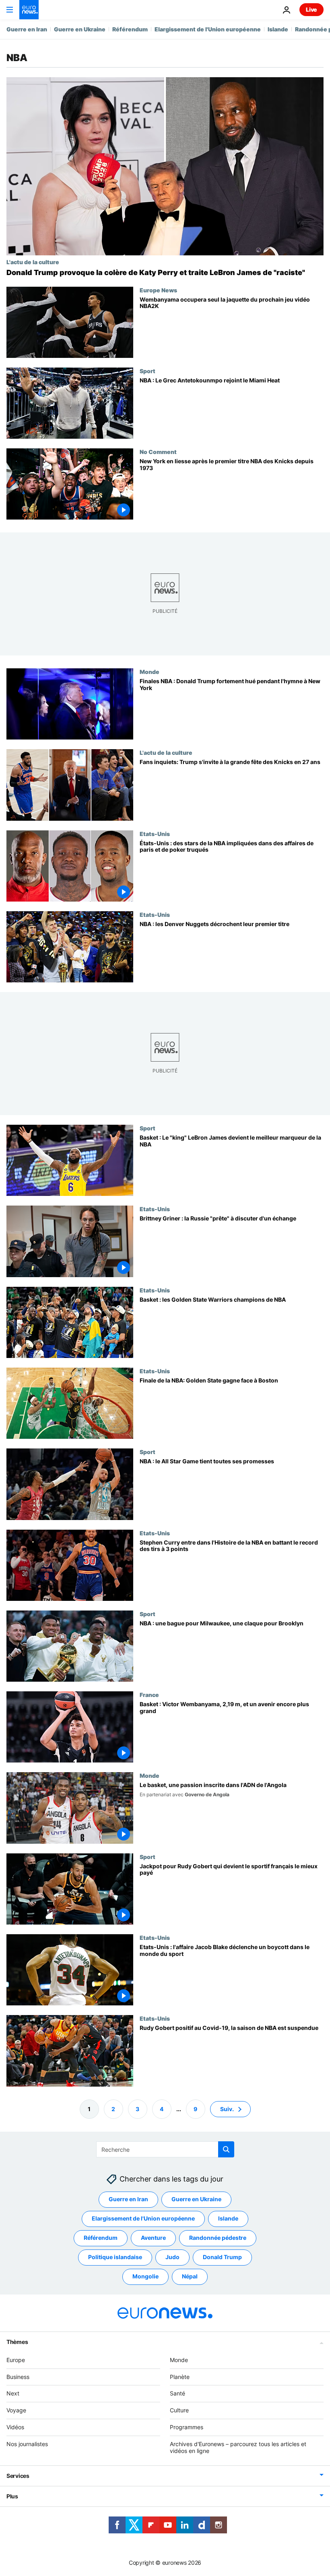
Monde (150, 672)
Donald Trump (222, 2257)
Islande (278, 29)
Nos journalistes (27, 2444)
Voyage (16, 2410)
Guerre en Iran (27, 29)
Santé (177, 2393)
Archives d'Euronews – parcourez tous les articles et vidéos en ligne (238, 2447)
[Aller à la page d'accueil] (29, 10)
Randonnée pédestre (218, 2238)
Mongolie (145, 2276)
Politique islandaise (115, 2257)
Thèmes (17, 2342)
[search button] (226, 2149)
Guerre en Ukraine (80, 29)
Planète (180, 2377)
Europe (16, 2360)
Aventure (153, 2238)
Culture (179, 2410)
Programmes (187, 2427)
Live (311, 9)
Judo (172, 2257)
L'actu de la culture (33, 262)
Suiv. (227, 2109)
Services (18, 2476)
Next (13, 2393)
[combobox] (165, 2149)
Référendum (130, 29)
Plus (12, 2496)
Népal (190, 2276)
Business (18, 2377)
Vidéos (15, 2427)
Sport (147, 371)
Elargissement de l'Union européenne (208, 29)
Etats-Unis (155, 834)
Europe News (158, 290)
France (149, 1695)
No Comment (158, 452)
